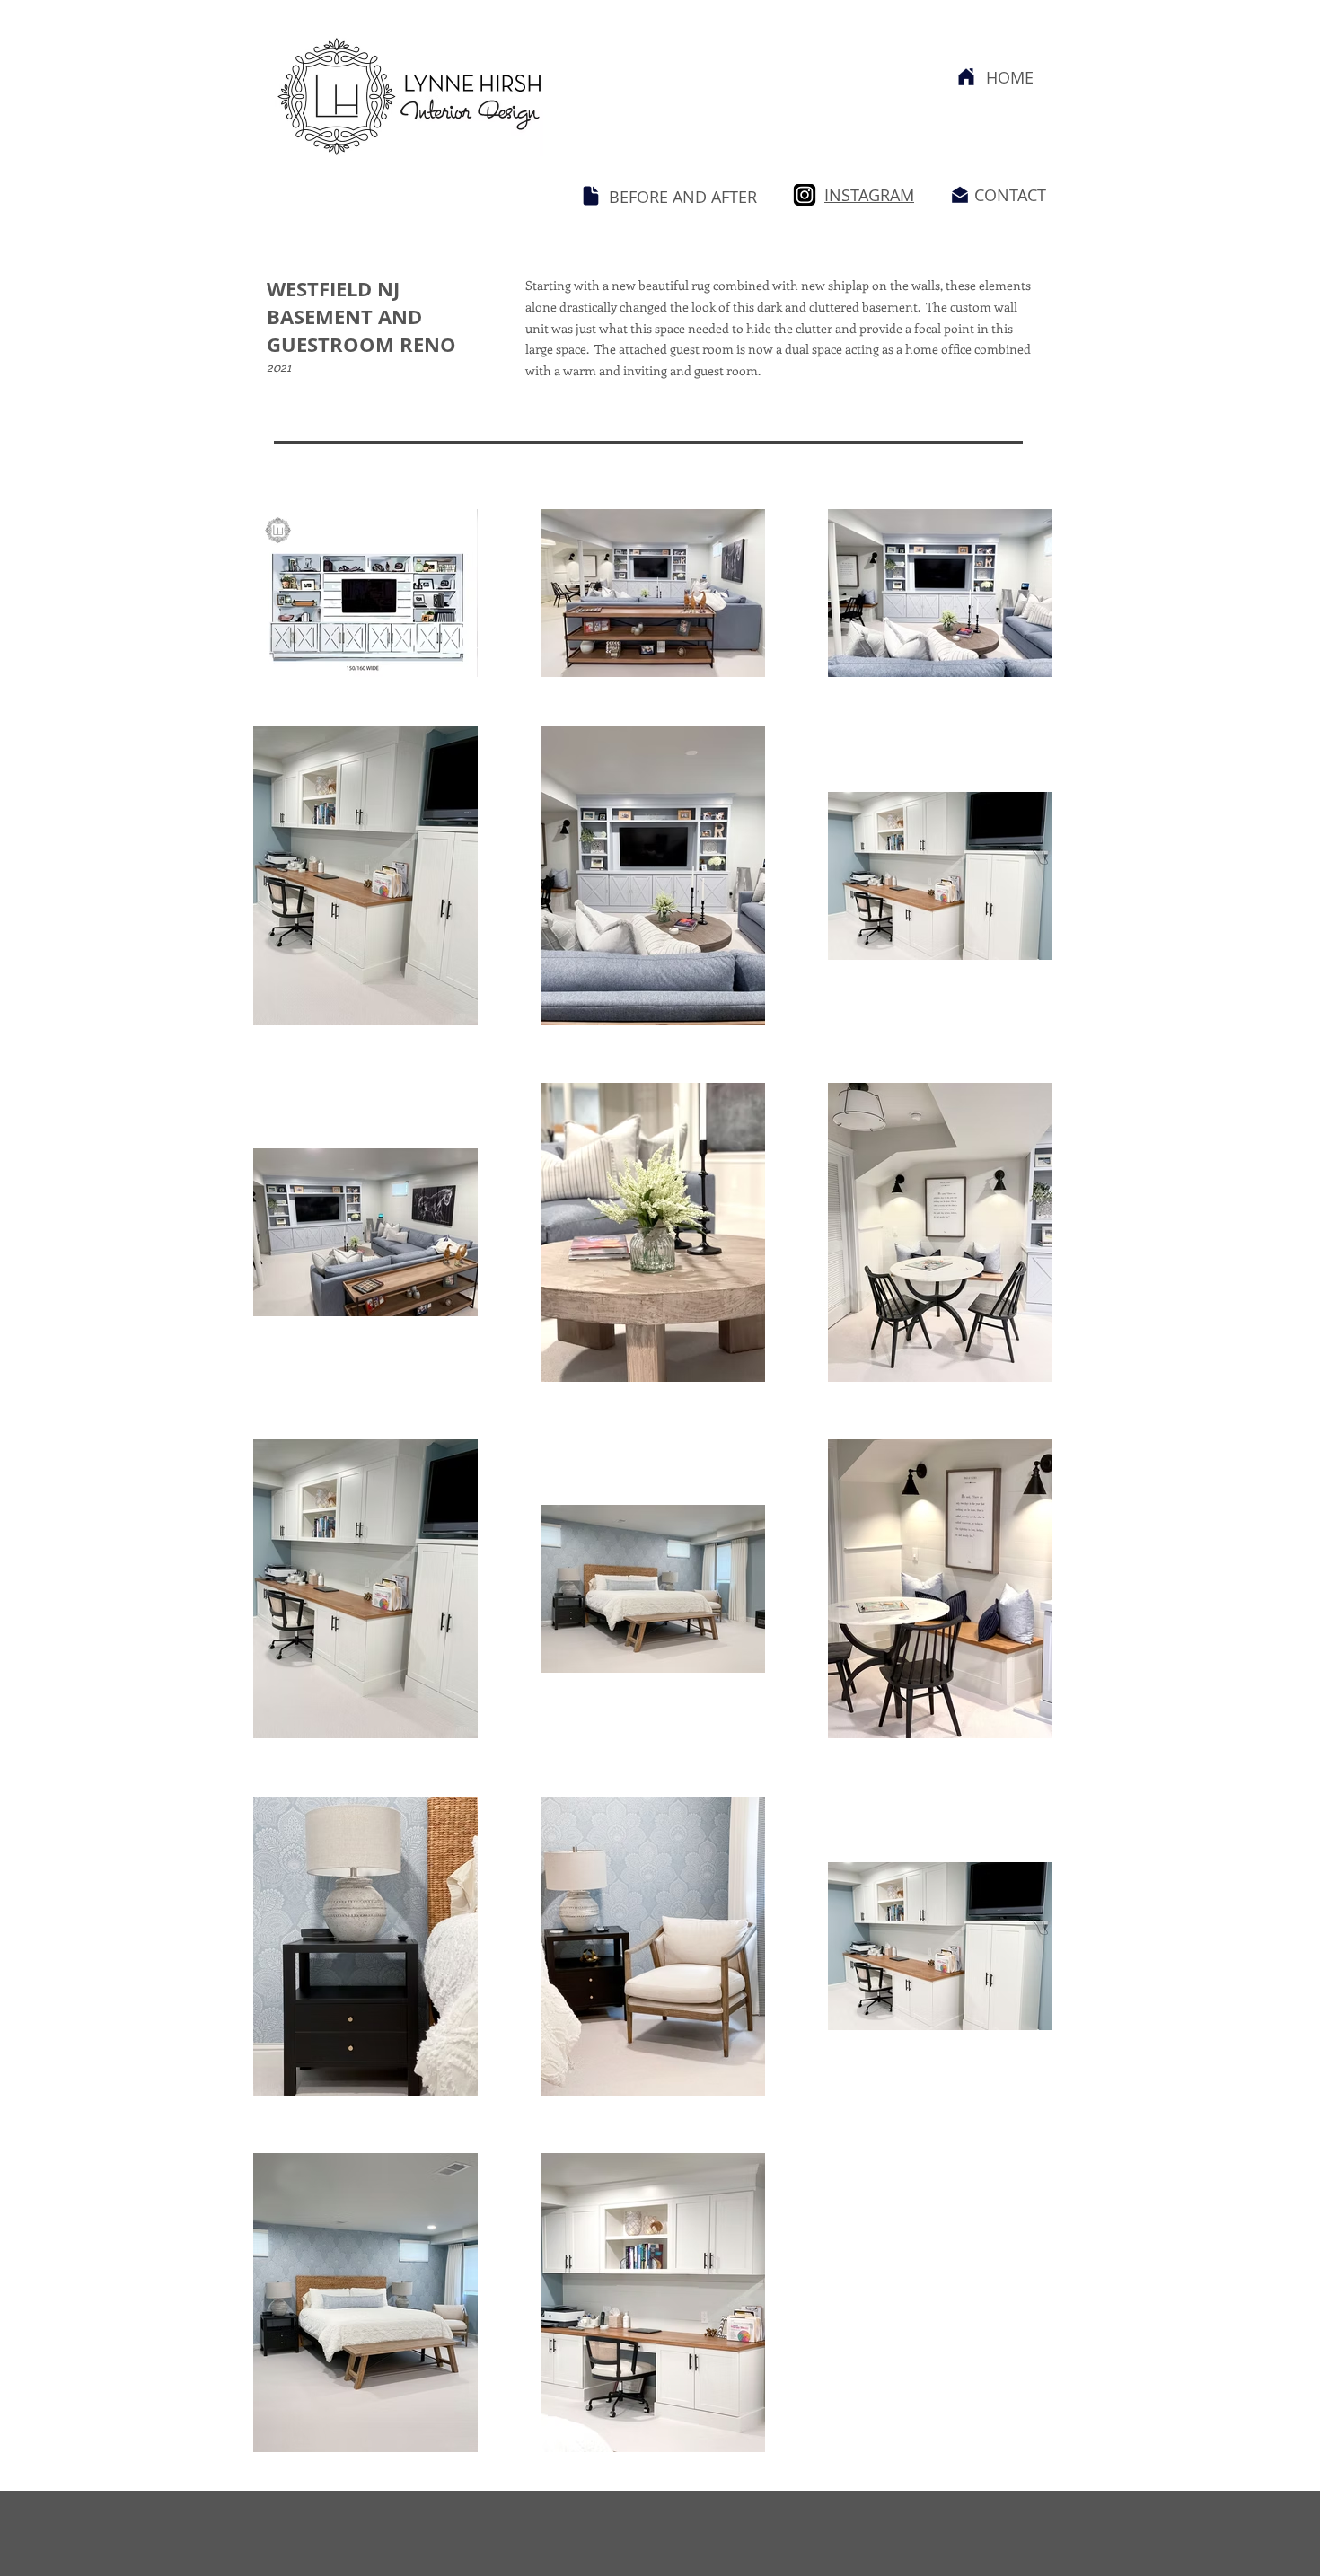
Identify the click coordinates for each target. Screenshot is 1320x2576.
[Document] (591, 196)
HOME (1010, 77)
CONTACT (1010, 195)
